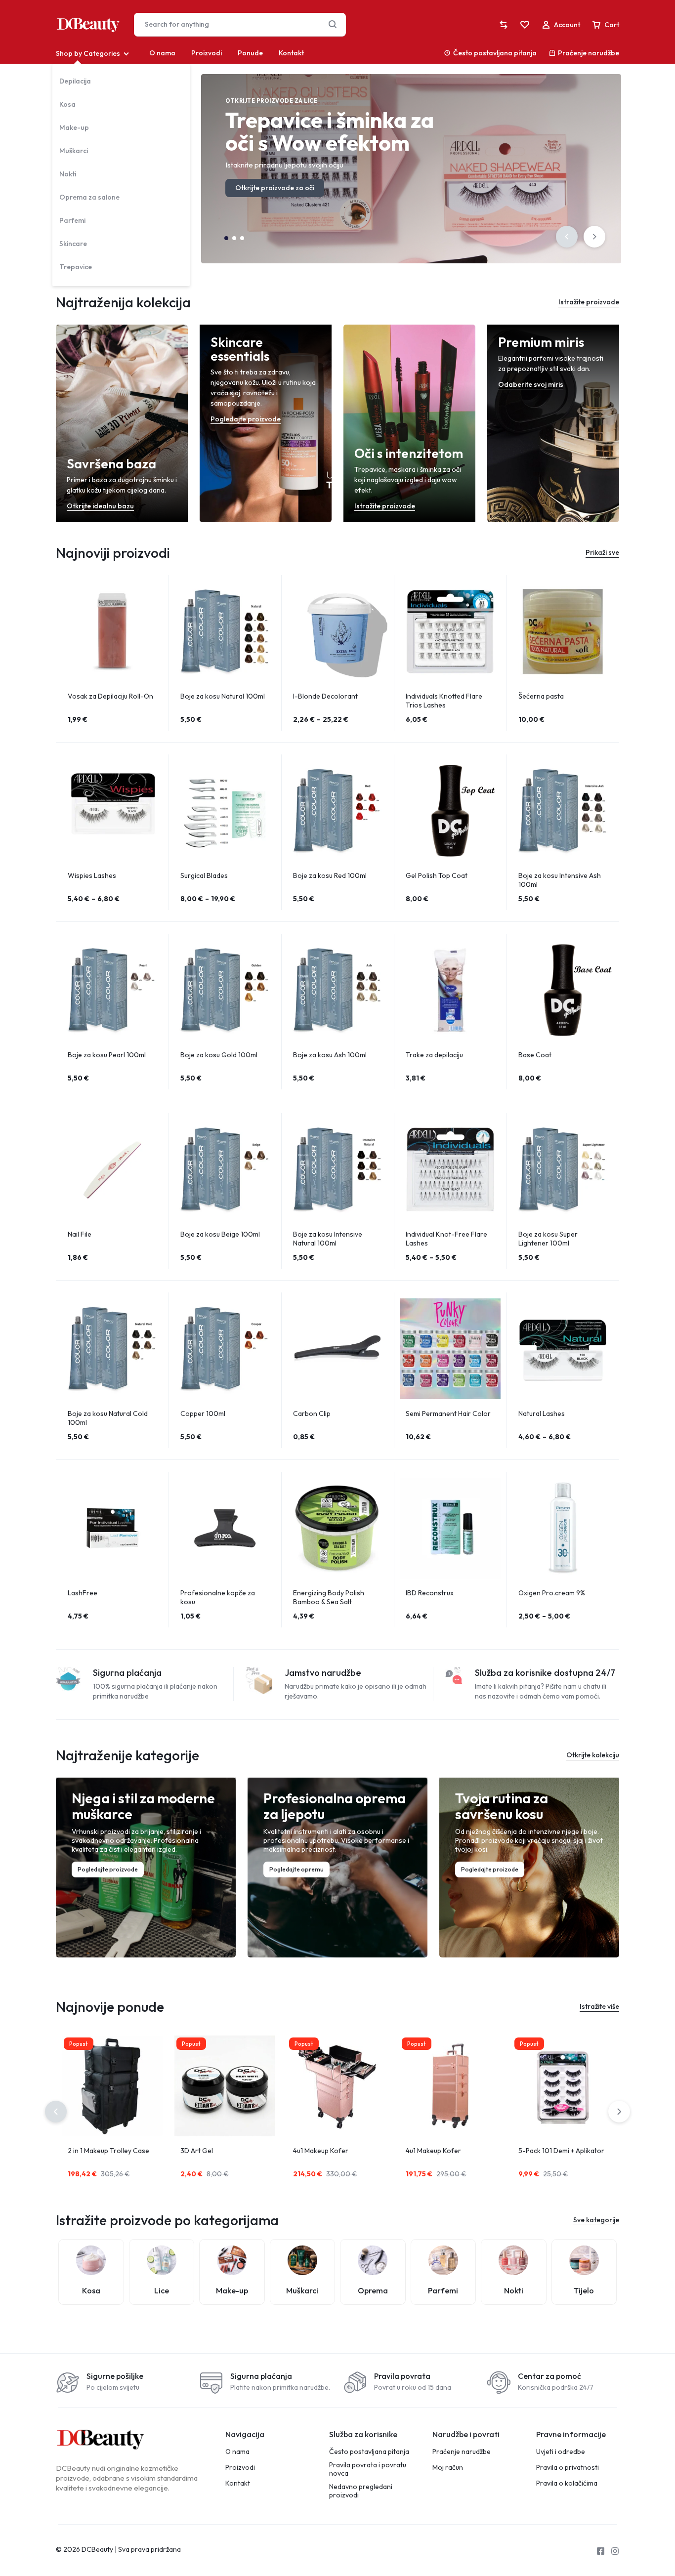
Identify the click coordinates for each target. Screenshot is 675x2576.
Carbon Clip (312, 1413)
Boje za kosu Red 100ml (330, 875)
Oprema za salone (89, 197)
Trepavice (76, 267)
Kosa (67, 104)
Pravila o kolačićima (567, 2483)
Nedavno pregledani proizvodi (361, 2491)
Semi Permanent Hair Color (448, 1413)
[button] (567, 237)
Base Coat (535, 1055)
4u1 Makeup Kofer (321, 2151)
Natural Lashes (542, 1413)
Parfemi (72, 220)
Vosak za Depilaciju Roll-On (110, 696)
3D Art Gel (197, 2151)
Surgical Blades (204, 875)
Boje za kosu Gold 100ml (219, 1055)
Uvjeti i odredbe (561, 2452)
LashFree (83, 1593)
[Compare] (504, 25)
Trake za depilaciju (434, 1055)
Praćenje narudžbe (589, 53)
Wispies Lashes (92, 875)
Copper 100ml (203, 1413)
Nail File (80, 1234)
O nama (162, 53)
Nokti (68, 174)
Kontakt (291, 53)
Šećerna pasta (541, 696)
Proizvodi (207, 53)
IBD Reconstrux (430, 1593)
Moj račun (448, 2468)
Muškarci (74, 151)
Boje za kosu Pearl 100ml (107, 1055)
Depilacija (75, 81)
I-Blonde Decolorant (325, 696)
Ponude (250, 53)
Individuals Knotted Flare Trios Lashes (444, 701)
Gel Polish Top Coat (437, 875)
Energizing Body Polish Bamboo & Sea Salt (329, 1597)
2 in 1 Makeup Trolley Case (108, 2151)
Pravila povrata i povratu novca (368, 2469)
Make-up (74, 127)
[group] (112, 631)
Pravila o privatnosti (568, 2468)
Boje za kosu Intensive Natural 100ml (328, 1239)
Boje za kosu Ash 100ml (330, 1055)
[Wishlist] (525, 25)
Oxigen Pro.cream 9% (552, 1593)
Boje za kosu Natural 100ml (223, 696)
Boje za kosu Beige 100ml (220, 1234)
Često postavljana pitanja (495, 53)
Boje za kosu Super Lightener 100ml (548, 1239)
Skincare (73, 244)
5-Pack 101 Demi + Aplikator (561, 2151)
